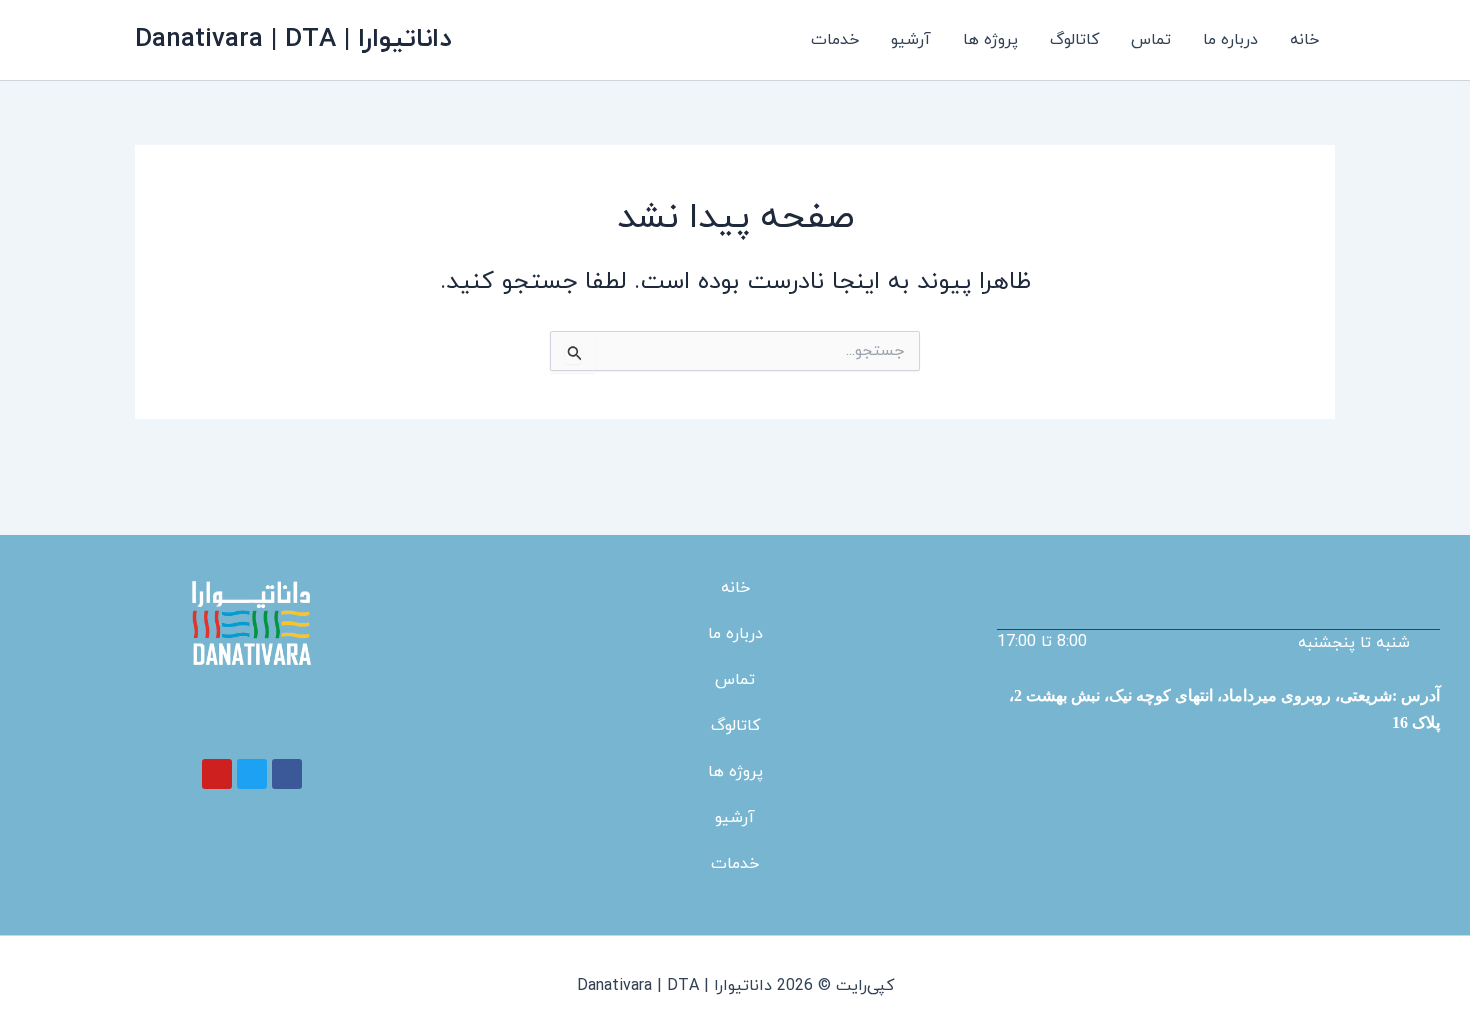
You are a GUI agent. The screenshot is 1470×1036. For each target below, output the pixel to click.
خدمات (835, 40)
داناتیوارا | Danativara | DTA (293, 39)
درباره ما (1230, 40)
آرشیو (911, 40)
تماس (1151, 40)
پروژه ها (990, 40)
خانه (1304, 40)
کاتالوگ (1074, 40)
